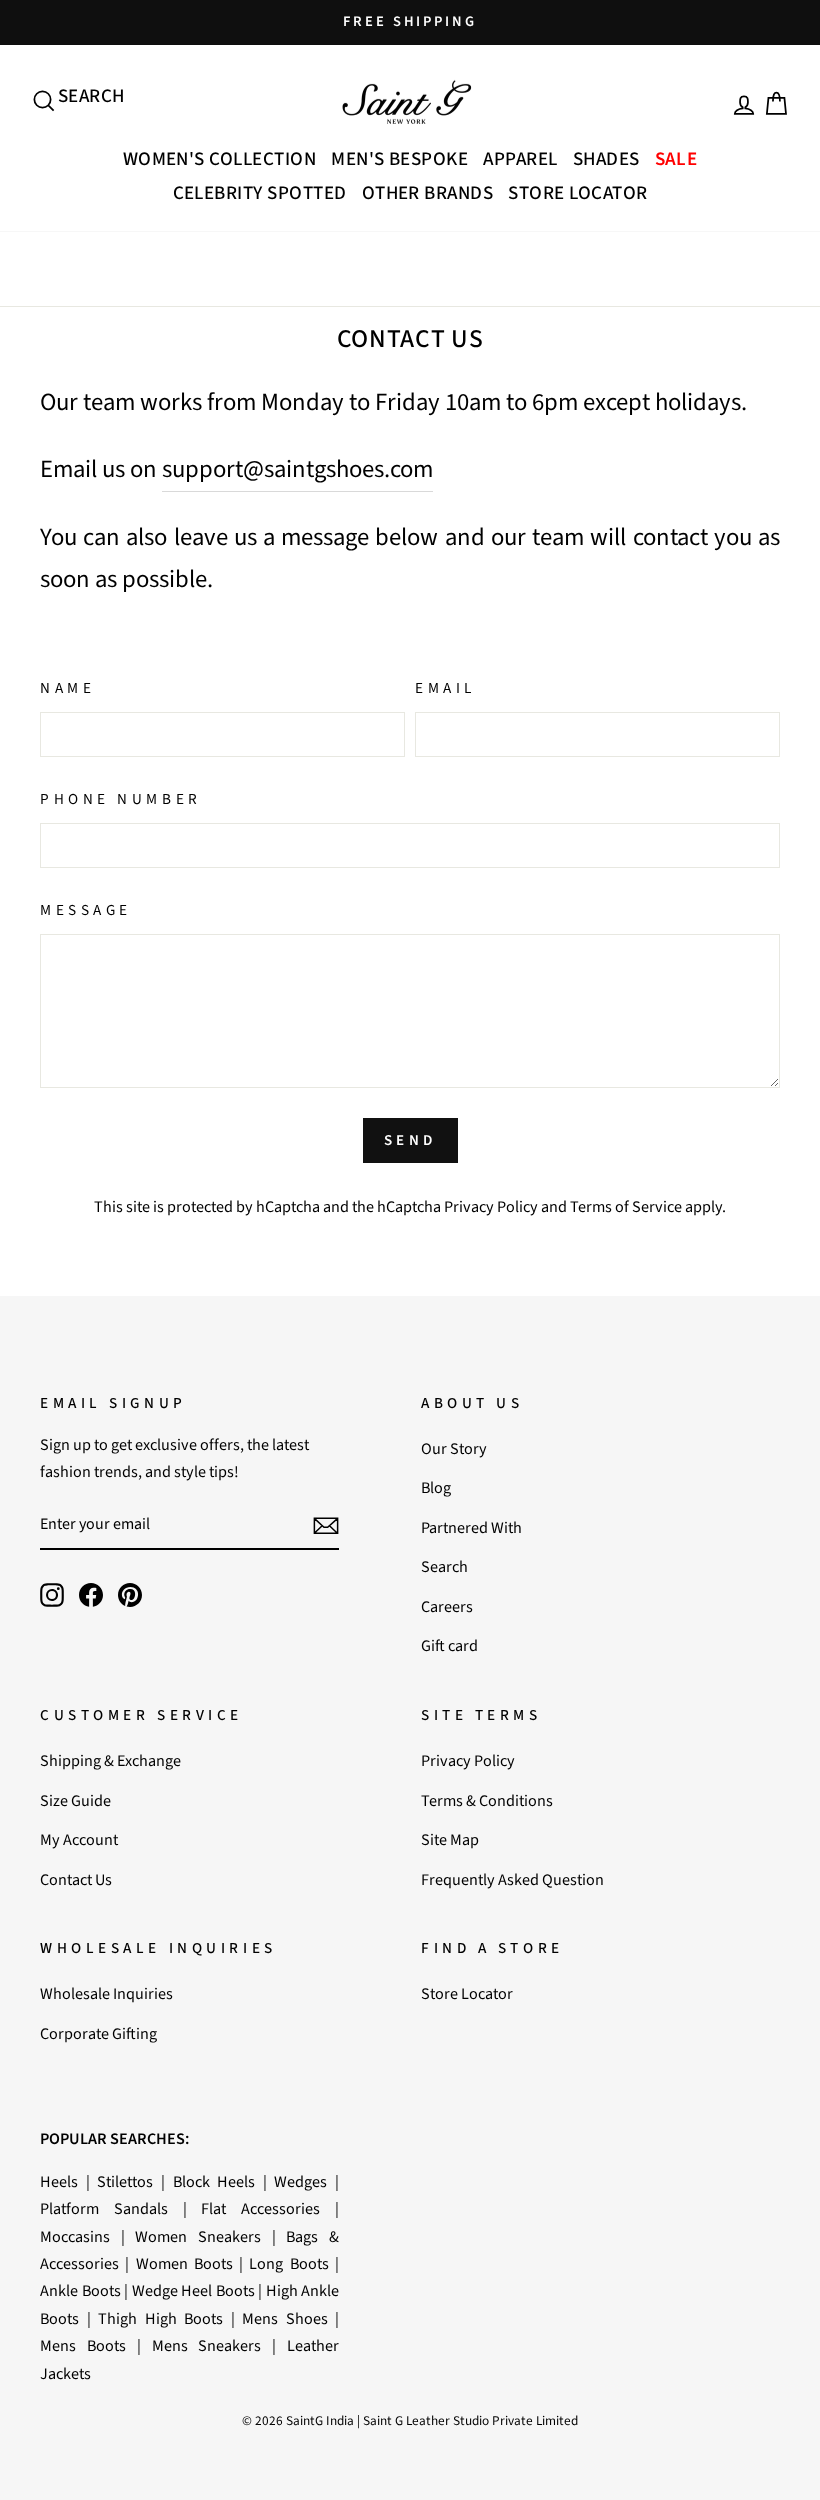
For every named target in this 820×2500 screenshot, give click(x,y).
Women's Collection (220, 159)
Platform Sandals (104, 2208)
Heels (59, 2181)
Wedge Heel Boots (193, 2290)
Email (445, 688)
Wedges (300, 2181)
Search (444, 1566)
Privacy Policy (491, 1206)
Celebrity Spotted (260, 193)
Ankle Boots (80, 2290)
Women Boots (184, 2263)
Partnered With (471, 1527)
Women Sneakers (198, 2236)
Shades (606, 159)
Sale (676, 159)
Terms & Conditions (487, 1800)
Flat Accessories (260, 2208)
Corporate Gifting (98, 2033)
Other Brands (428, 193)
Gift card (449, 1645)
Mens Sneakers (207, 2345)
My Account (79, 1839)
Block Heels (214, 2181)
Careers (447, 1606)
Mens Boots (83, 2345)
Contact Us (76, 1879)
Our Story (454, 1448)
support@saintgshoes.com (297, 469)
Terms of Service (626, 1206)
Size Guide (75, 1800)
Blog (436, 1487)
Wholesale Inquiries (106, 1993)
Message (86, 910)
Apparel (520, 159)
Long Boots (288, 2263)
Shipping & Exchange (110, 1760)
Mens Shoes (285, 2318)
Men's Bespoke (399, 159)
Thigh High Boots (160, 2318)
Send (410, 1140)
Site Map (450, 1839)
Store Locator (577, 193)
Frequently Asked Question (512, 1879)
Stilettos (125, 2181)
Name (67, 688)
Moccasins (75, 2236)
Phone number (121, 799)
